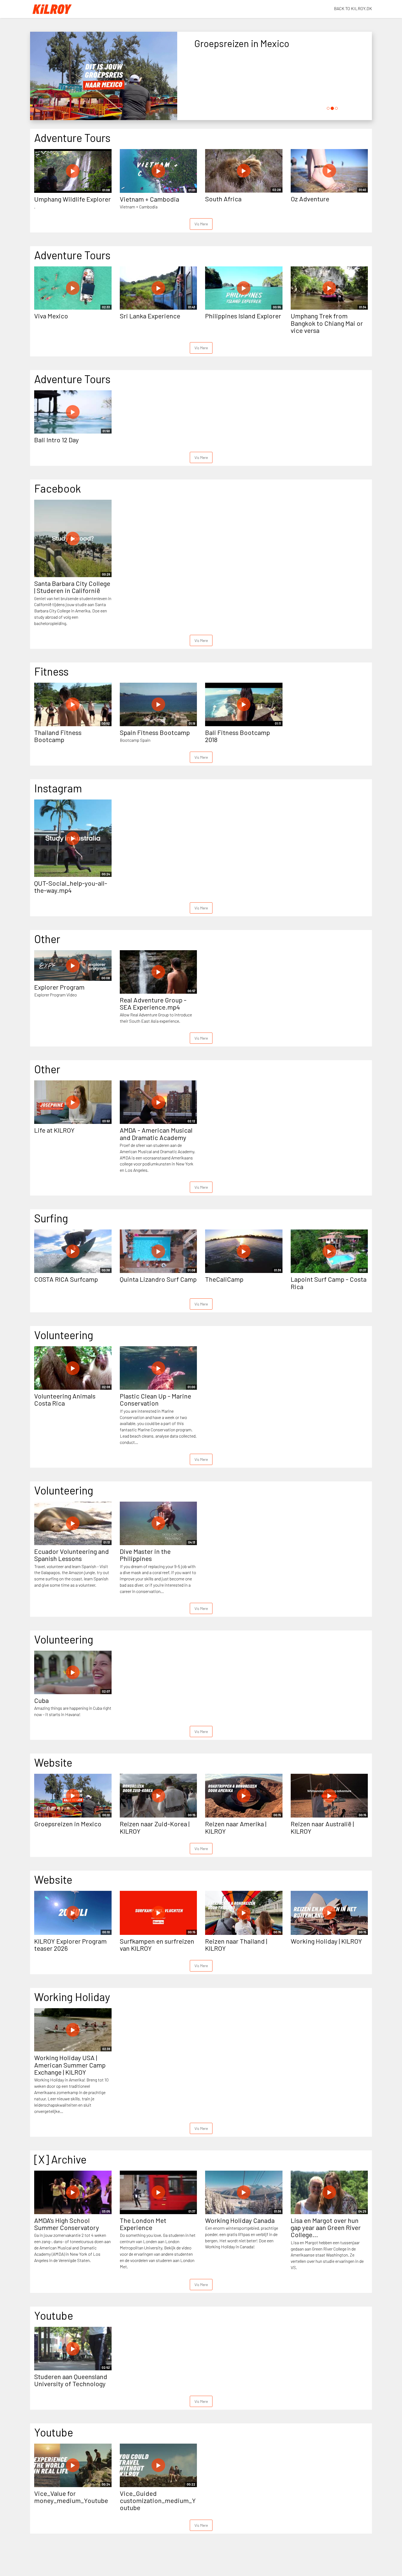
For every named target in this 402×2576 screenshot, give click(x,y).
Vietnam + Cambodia (149, 199)
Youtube (54, 2315)
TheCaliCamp (224, 1279)
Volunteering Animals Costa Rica (65, 1399)
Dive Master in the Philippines (145, 1555)
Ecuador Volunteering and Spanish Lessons (72, 1555)
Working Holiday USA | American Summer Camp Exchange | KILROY (70, 2065)
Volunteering (64, 1335)
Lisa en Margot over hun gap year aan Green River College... (326, 2228)
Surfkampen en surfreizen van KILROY (157, 1945)
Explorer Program (59, 987)
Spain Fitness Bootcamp (155, 732)
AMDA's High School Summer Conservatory (67, 2224)
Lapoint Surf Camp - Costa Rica (329, 1283)
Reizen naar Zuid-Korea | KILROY (155, 1827)
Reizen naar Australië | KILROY (322, 1827)
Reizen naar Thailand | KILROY (236, 1945)
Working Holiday (72, 1997)
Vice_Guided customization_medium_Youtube (158, 2501)
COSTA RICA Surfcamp (66, 1279)
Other (47, 939)
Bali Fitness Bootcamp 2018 (238, 736)
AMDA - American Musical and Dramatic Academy (156, 1134)
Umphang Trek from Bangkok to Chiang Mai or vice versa (327, 323)
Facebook (58, 488)
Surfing (51, 1218)
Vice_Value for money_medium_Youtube (71, 2497)
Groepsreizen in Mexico (68, 1824)
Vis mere (201, 224)
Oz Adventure (310, 199)
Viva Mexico (51, 316)
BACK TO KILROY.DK (353, 8)
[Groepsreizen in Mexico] (104, 77)
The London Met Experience (143, 2224)
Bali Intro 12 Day (56, 440)
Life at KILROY (54, 1130)
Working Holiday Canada (240, 2220)
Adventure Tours (72, 138)
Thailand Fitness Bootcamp (58, 736)
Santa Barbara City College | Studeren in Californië (72, 587)
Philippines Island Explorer (243, 316)
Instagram (58, 788)
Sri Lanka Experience (150, 316)
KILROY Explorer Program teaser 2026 (70, 1945)
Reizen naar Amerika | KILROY (236, 1827)
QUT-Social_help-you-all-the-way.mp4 (71, 887)
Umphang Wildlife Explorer (72, 199)
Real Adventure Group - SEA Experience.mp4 (153, 1003)
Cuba (41, 1700)
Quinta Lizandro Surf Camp (158, 1279)
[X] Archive (60, 2159)
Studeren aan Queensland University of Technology (71, 2380)
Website (53, 1762)
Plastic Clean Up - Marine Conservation (155, 1399)
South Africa (223, 199)
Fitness (51, 671)
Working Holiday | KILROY (326, 1941)
